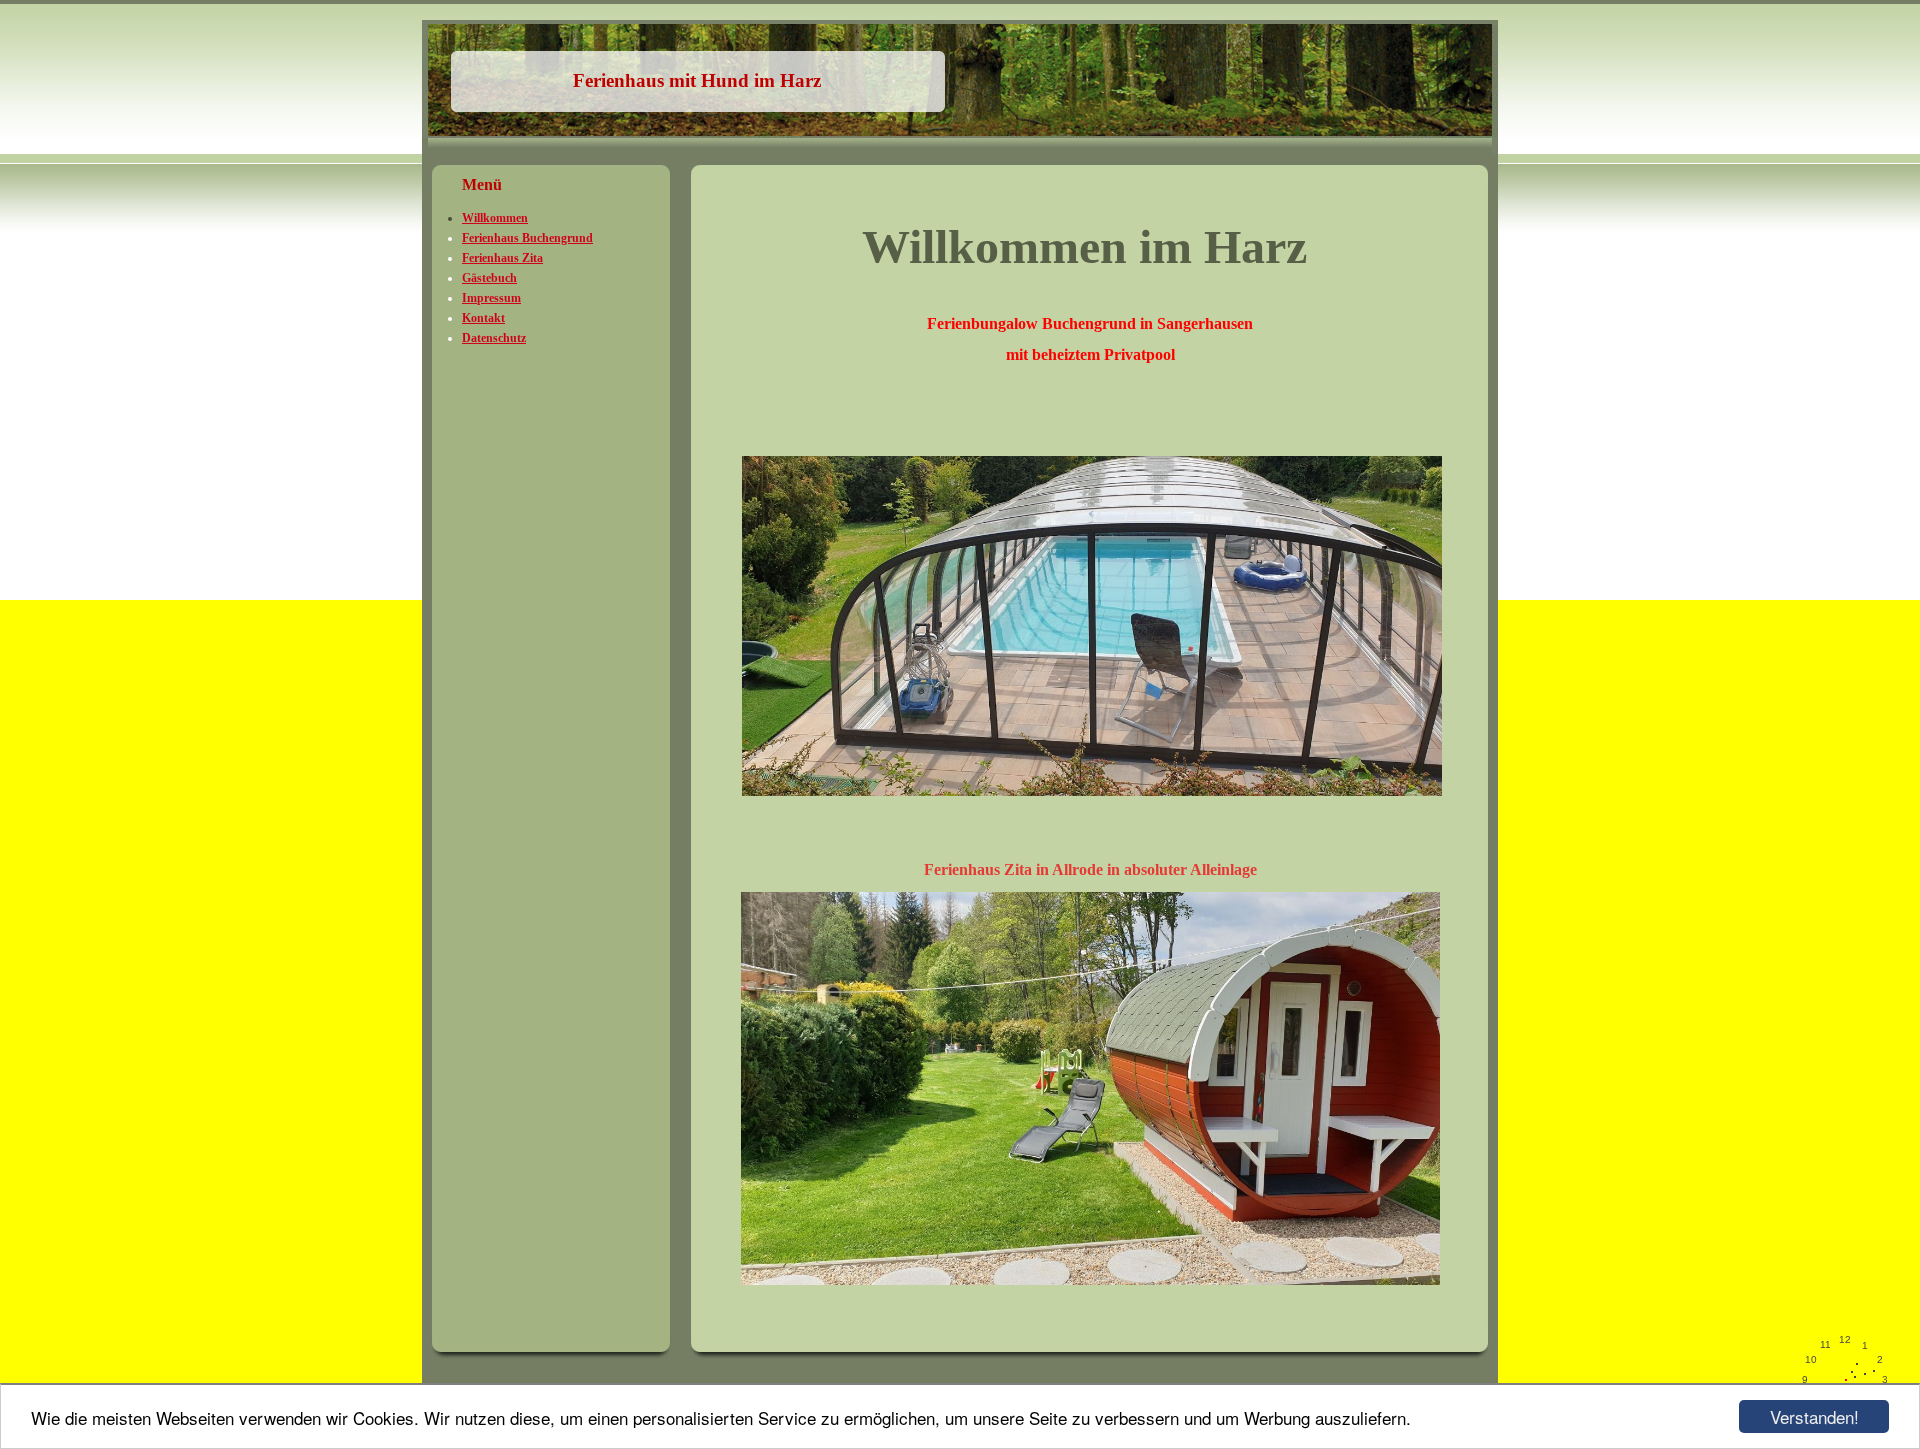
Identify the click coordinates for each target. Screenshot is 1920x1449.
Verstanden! (1814, 1416)
